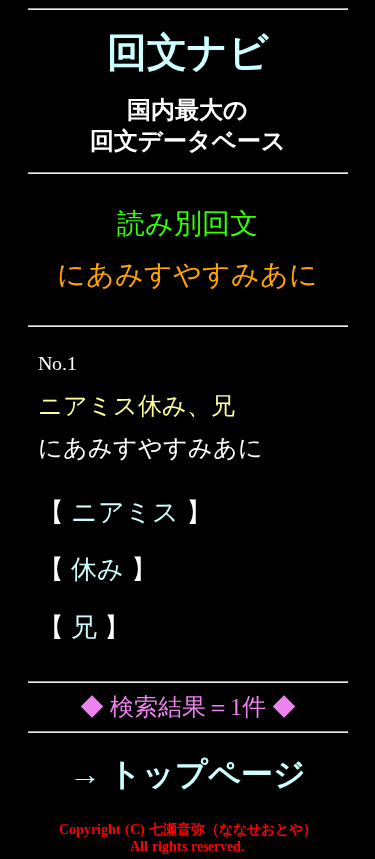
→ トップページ (187, 774)
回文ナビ (188, 52)
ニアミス (125, 512)
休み (97, 569)
